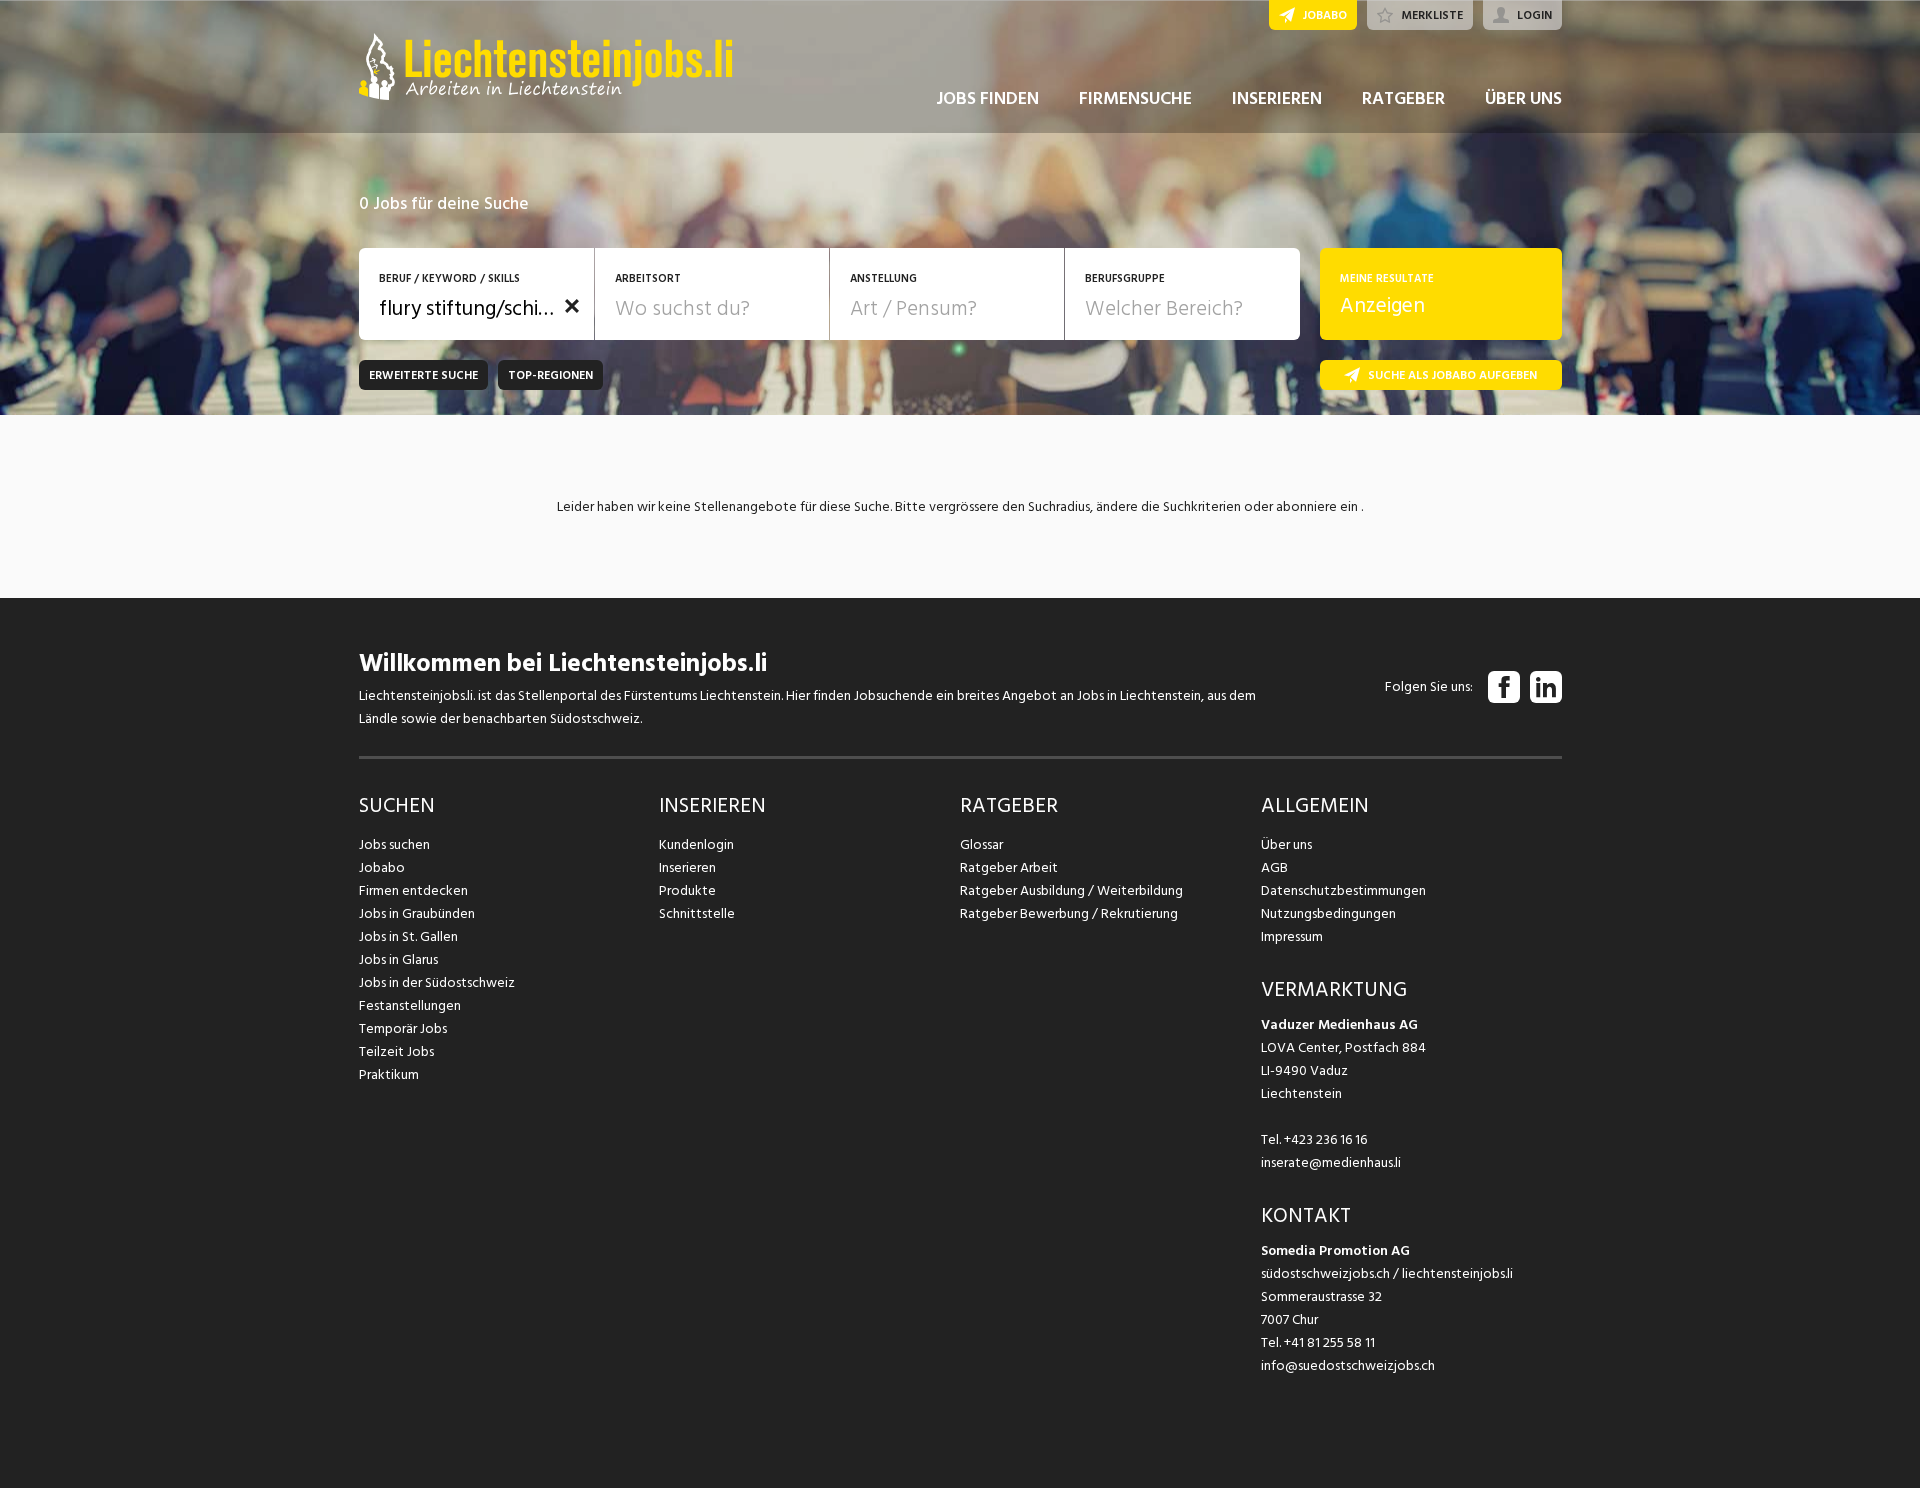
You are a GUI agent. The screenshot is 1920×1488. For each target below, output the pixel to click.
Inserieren (687, 867)
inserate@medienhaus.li (1331, 1162)
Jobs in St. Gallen (408, 936)
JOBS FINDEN (987, 98)
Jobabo (382, 867)
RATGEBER (1403, 98)
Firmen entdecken (413, 890)
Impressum (1292, 936)
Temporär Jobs (403, 1028)
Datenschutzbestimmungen (1343, 890)
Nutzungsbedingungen (1328, 913)
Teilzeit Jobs (396, 1051)
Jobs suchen (394, 844)
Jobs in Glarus (398, 959)
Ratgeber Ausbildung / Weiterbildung (1071, 890)
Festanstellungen (410, 1005)
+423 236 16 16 (1325, 1139)
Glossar (981, 844)
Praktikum (389, 1074)
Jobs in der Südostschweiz (437, 982)
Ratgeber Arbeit (1009, 867)
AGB (1274, 867)
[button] (572, 306)
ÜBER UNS (1523, 98)
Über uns (1286, 844)
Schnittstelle (697, 913)
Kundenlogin (696, 844)
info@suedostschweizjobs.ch (1348, 1365)
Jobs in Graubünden (417, 913)
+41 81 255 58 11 (1329, 1342)
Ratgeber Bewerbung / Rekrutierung (1069, 913)
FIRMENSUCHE (1135, 98)
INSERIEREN (1277, 98)
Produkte (687, 890)
